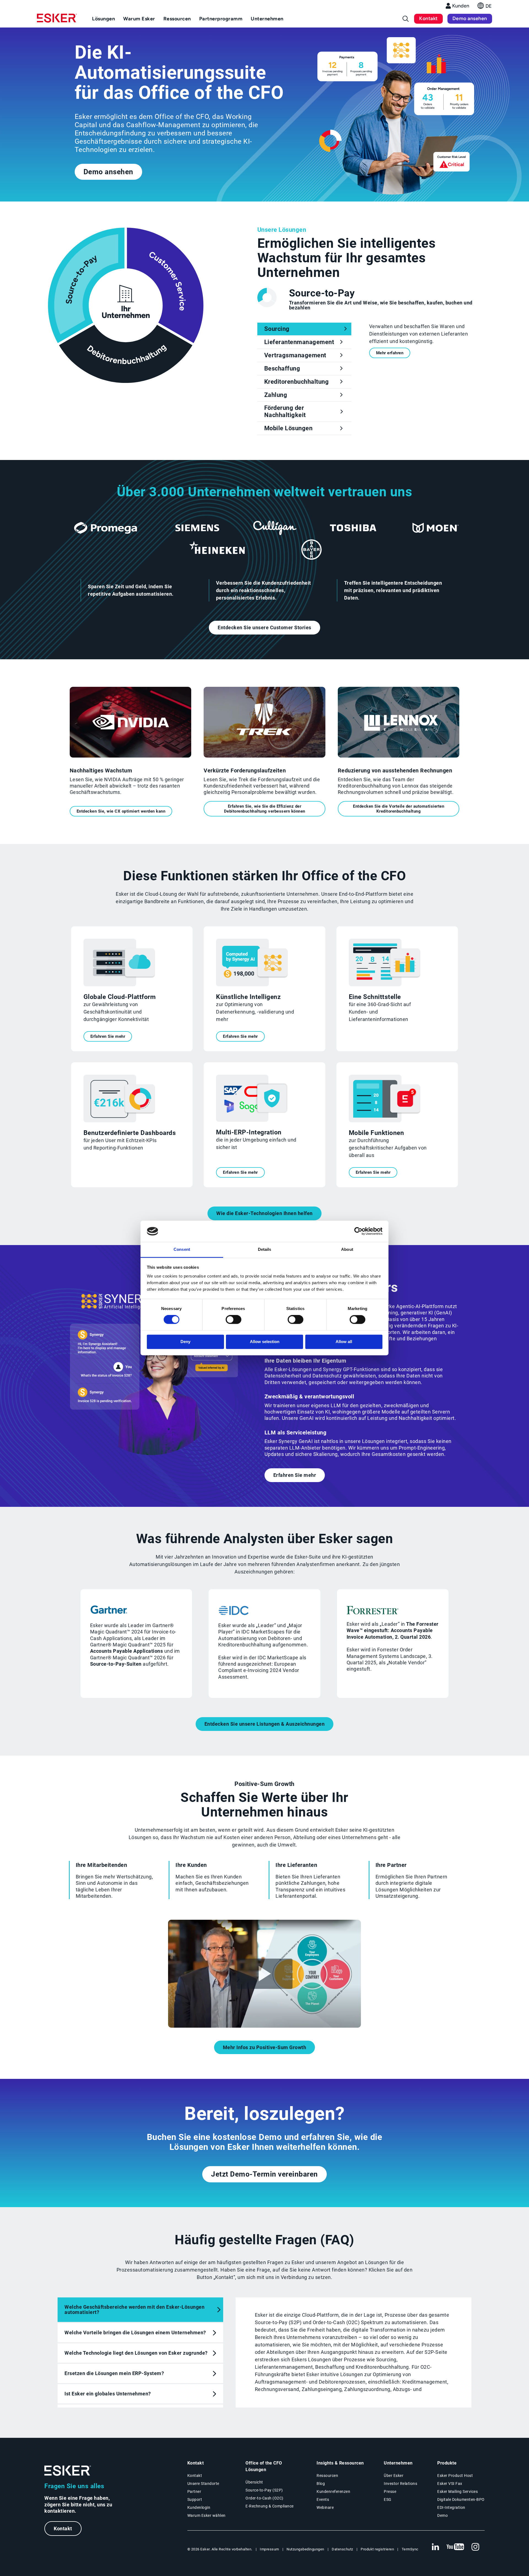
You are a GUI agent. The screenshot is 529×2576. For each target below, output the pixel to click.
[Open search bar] (406, 19)
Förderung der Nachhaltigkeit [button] (285, 411)
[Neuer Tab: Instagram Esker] (476, 2547)
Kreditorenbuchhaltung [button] (297, 382)
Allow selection (265, 1342)
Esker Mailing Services (458, 2491)
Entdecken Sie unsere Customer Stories (264, 627)
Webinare (325, 2507)
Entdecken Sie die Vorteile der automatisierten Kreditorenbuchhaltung (399, 809)
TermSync (410, 2549)
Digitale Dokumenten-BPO (461, 2499)
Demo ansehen (470, 18)
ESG (388, 2499)
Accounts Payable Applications (127, 1651)
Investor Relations (400, 2484)
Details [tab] (265, 1249)
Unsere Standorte (203, 2484)
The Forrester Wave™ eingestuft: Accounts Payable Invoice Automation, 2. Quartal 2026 (393, 1630)
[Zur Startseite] (68, 2471)
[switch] (234, 1320)
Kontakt (428, 18)
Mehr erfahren (390, 353)
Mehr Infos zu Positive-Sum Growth (265, 2047)
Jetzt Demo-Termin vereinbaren (264, 2174)
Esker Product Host (455, 2476)
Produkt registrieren (377, 2549)
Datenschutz (342, 2549)
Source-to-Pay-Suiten (116, 1664)
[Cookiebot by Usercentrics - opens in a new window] (358, 1231)
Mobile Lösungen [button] (288, 428)
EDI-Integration (451, 2507)
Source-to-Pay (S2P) (264, 2490)
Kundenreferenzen (333, 2491)
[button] (485, 7)
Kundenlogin (199, 2507)
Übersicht (254, 2482)
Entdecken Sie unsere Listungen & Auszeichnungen (265, 1724)
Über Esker (394, 2476)
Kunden (461, 6)
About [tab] (347, 1249)
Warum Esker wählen (207, 2515)
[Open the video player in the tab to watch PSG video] (264, 2026)
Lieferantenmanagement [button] (299, 342)
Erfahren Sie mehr (108, 1036)
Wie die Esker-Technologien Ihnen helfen (264, 1213)
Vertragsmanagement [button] (295, 355)
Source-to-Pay (322, 293)
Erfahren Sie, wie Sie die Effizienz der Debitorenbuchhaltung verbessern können (265, 809)
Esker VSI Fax (450, 2484)
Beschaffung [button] (282, 368)
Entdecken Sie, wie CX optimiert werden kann (121, 811)
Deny (185, 1342)
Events (323, 2499)
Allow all (344, 1342)
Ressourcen (327, 2476)
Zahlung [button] (276, 395)
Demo (442, 2515)
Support (195, 2499)
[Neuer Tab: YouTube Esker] (455, 2547)
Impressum (269, 2549)
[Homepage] (57, 20)
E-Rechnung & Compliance (270, 2506)
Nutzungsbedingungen (305, 2549)
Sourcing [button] (277, 329)
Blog (321, 2484)
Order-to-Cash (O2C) (264, 2498)
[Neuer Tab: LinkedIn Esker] (435, 2547)
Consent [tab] (182, 1249)
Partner (194, 2491)
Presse (390, 2491)
